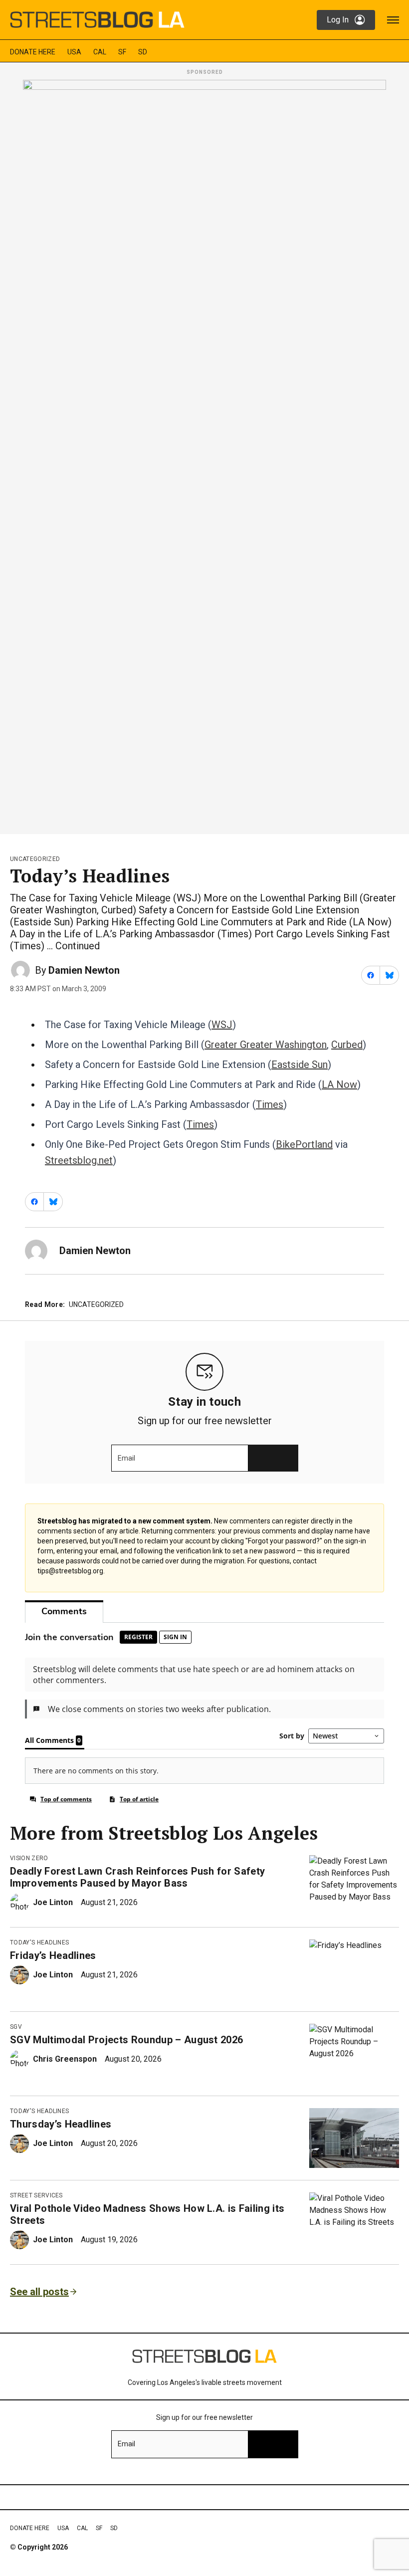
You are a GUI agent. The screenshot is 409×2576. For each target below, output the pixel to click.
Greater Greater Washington (266, 1045)
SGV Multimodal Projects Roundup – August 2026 (126, 2040)
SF (122, 52)
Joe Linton (53, 1902)
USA (74, 52)
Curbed (347, 1045)
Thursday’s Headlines (61, 2124)
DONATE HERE (33, 52)
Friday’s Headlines (53, 1955)
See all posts (39, 2292)
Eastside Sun (300, 1065)
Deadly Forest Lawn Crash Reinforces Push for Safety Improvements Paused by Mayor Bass (137, 1877)
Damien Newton (84, 970)
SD (143, 52)
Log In (338, 20)
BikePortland (304, 1144)
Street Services (36, 2195)
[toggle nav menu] (393, 20)
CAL (100, 52)
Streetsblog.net (79, 1160)
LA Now (339, 1084)
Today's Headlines (39, 1942)
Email (126, 1458)
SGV (16, 2027)
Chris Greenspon (65, 2059)
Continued (78, 946)
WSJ (222, 1025)
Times (270, 1104)
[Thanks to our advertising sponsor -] (204, 454)
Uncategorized (35, 859)
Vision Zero (29, 1858)
